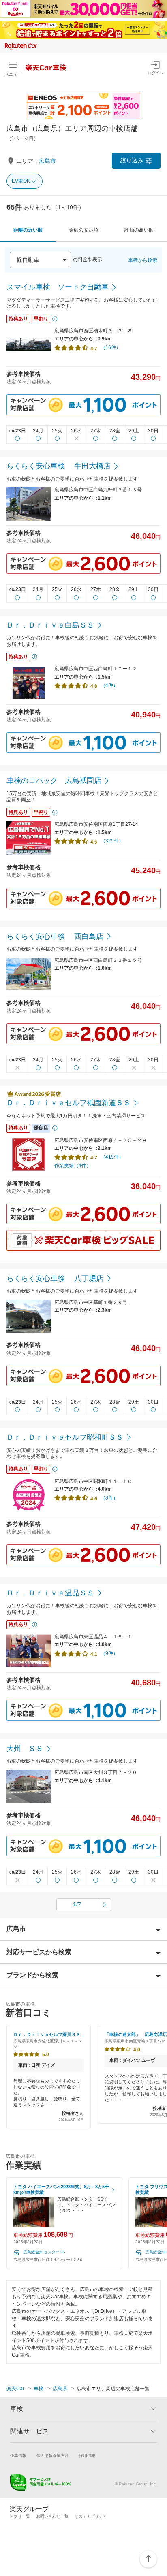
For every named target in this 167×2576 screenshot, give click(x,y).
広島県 (60, 2389)
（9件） (109, 1653)
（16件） (111, 347)
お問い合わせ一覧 (52, 2516)
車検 (39, 2389)
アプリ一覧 (20, 2516)
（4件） (109, 685)
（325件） (112, 841)
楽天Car (15, 2389)
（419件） (112, 1157)
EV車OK (21, 181)
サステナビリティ (91, 2516)
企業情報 (18, 2456)
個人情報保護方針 (53, 2456)
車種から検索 (143, 260)
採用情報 (87, 2456)
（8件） (109, 1498)
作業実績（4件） (73, 1166)
